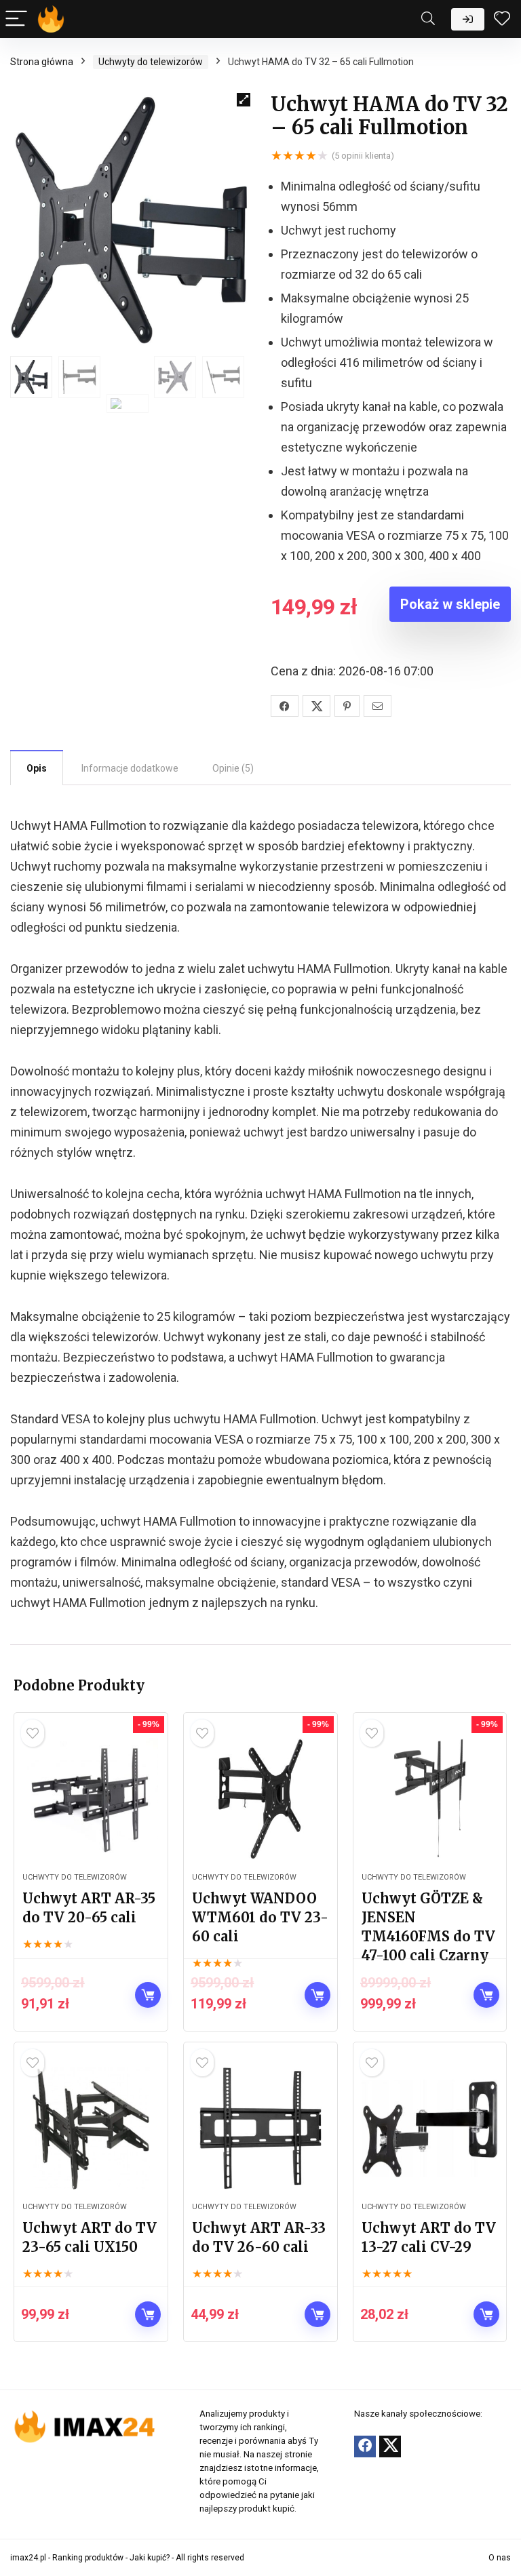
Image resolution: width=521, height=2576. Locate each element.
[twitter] (390, 2446)
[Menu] (16, 19)
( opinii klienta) (363, 156)
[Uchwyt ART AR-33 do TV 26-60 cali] (260, 2128)
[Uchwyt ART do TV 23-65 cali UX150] (91, 2128)
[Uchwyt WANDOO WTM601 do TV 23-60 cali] (260, 1799)
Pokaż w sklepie (450, 604)
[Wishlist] (502, 19)
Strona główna (42, 62)
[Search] (428, 19)
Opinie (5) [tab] (233, 768)
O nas (500, 2558)
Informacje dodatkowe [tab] (130, 768)
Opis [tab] (37, 768)
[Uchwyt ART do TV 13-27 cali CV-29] (430, 2128)
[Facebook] (365, 2446)
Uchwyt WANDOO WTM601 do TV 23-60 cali (260, 1917)
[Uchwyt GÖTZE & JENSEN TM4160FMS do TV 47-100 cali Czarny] (430, 1799)
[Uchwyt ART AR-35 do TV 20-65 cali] (91, 1799)
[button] (244, 100)
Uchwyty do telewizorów (151, 62)
